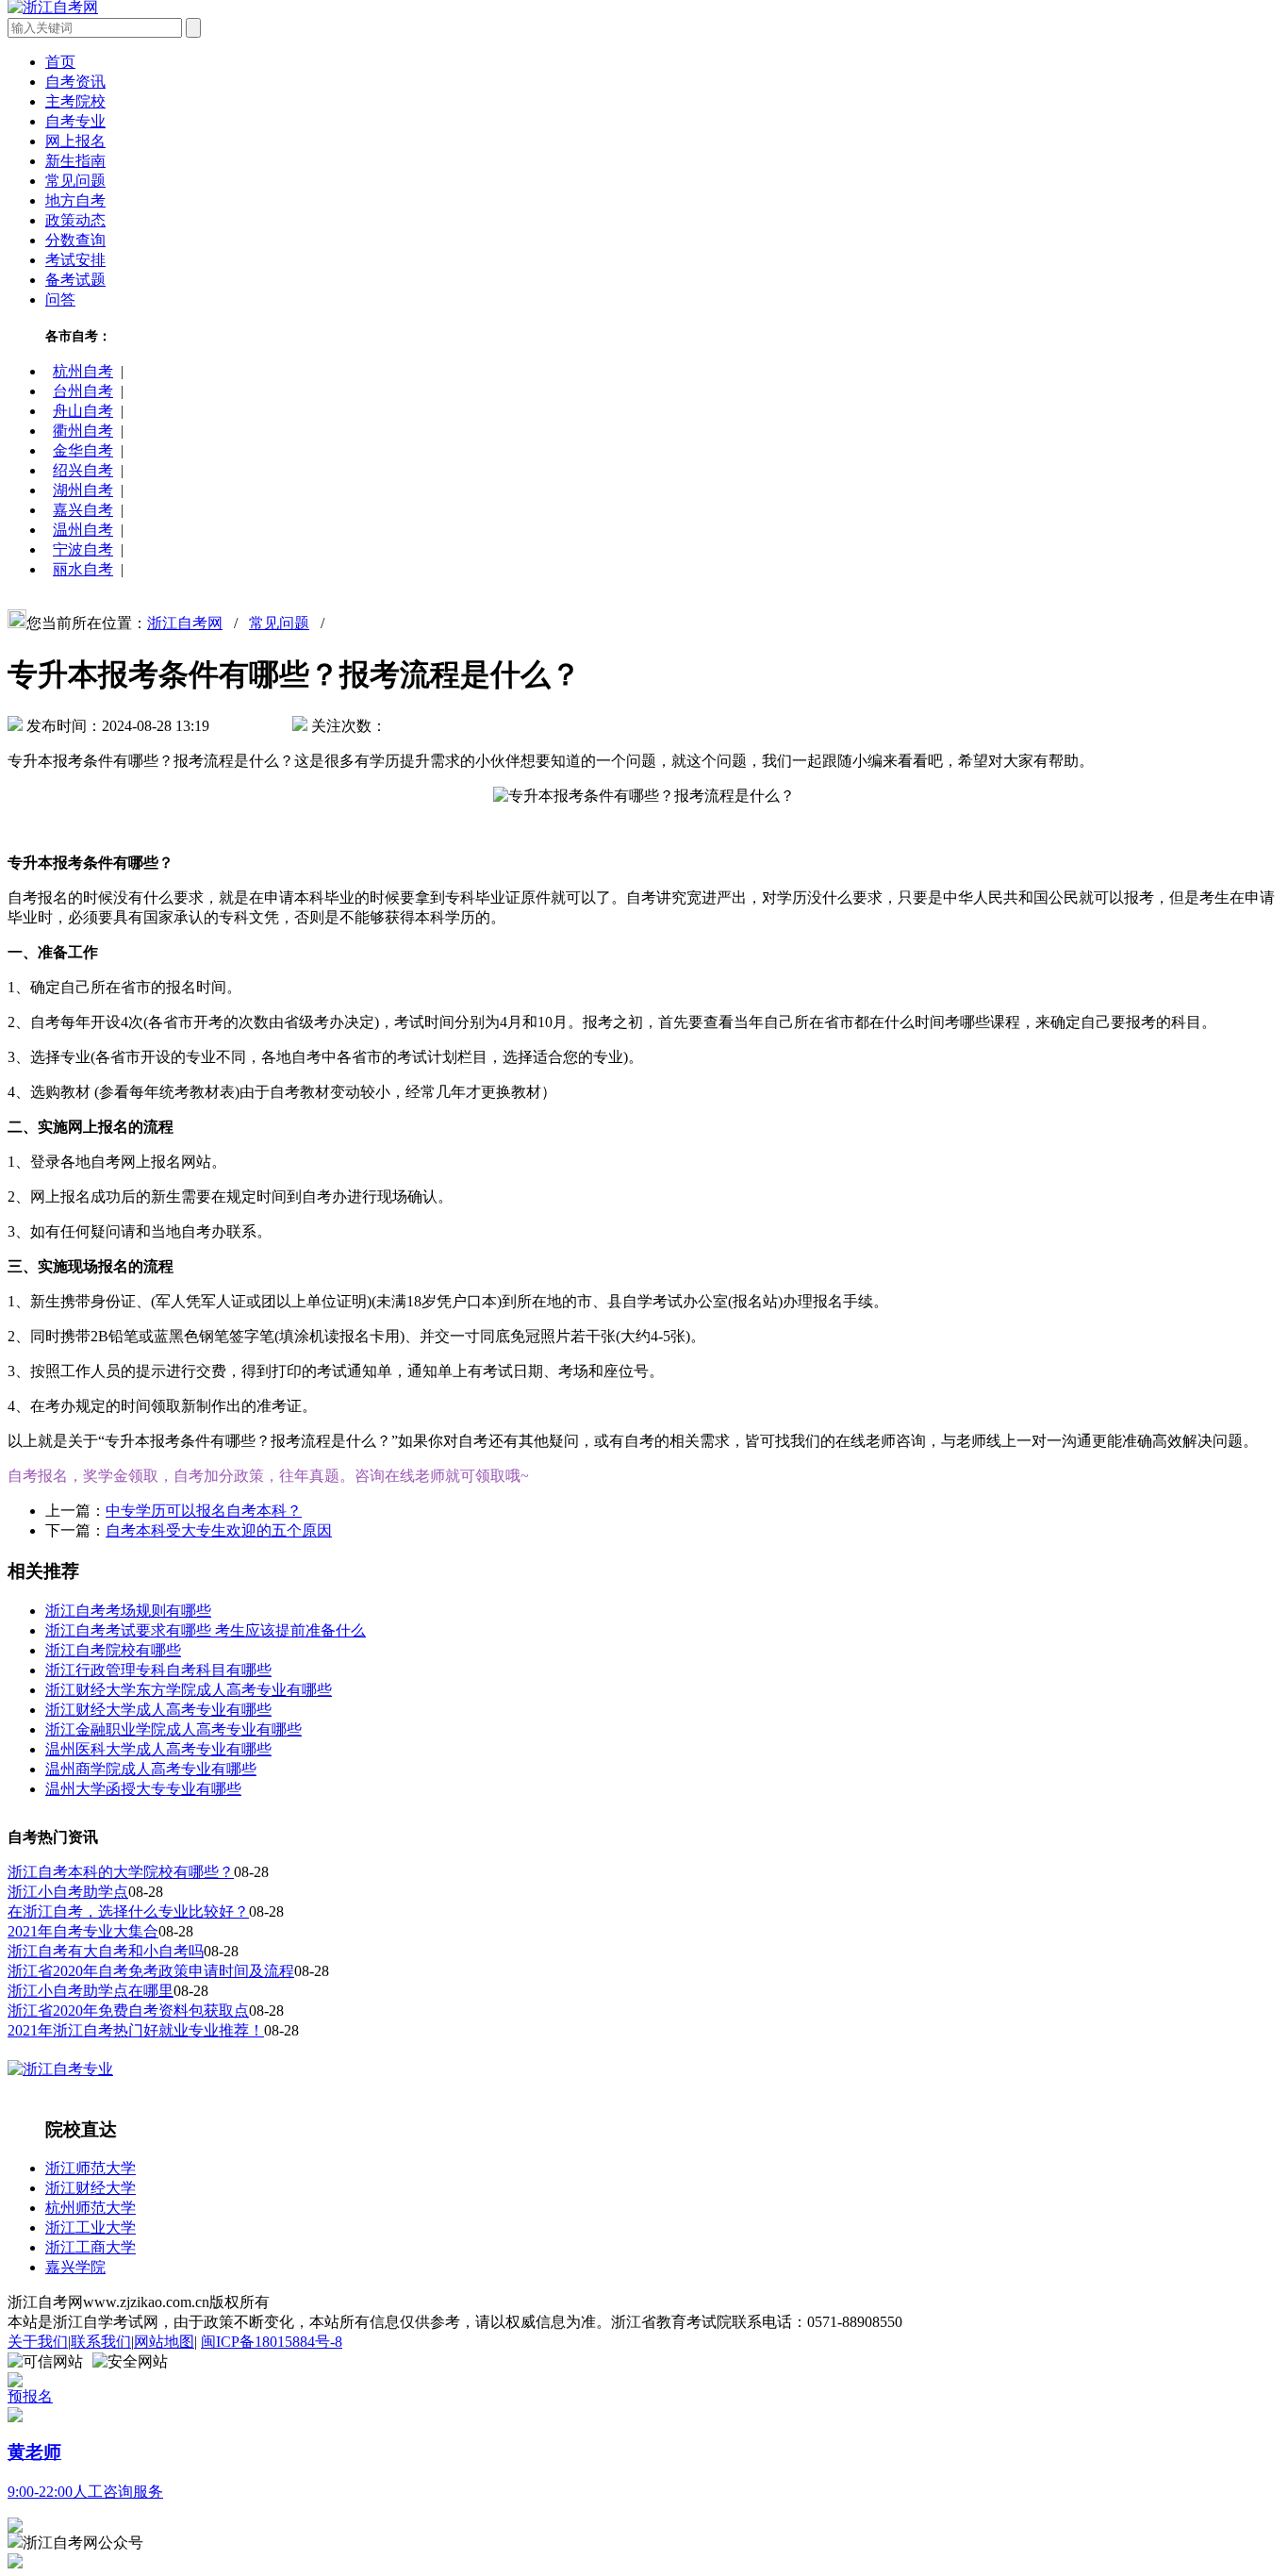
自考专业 (75, 121)
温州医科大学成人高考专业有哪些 (158, 1749)
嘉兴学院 (75, 2267)
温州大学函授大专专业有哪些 (143, 1789)
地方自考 (75, 200)
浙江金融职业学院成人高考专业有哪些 (173, 1729)
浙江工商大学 (91, 2247)
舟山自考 (83, 411)
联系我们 (101, 2342)
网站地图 (164, 2342)
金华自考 (83, 450)
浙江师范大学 (91, 2168)
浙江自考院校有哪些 (113, 1650)
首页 (60, 62)
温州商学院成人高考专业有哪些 (151, 1769)
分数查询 (75, 240)
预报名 (30, 2396)
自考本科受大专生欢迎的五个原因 (219, 1530)
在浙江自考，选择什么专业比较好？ (128, 1911)
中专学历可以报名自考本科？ (204, 1511)
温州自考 (83, 530)
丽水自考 (83, 569)
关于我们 (38, 2342)
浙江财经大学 (91, 2188)
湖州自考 (83, 490)
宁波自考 (83, 549)
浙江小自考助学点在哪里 (91, 1991)
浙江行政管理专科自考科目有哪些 (158, 1670)
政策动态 (75, 220)
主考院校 (75, 101)
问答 (60, 299)
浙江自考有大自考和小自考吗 (106, 1951)
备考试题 (75, 280)
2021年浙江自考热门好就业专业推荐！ (136, 2030)
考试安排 (75, 260)
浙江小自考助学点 (68, 1892)
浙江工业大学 (91, 2227)
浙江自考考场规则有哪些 (128, 1611)
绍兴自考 (83, 470)
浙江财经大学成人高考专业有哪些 (158, 1710)
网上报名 (75, 141)
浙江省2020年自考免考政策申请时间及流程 (151, 1971)
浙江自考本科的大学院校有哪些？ (121, 1872)
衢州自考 (83, 431)
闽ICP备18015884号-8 (272, 2342)
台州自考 (83, 391)
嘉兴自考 (83, 510)
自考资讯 (75, 82)
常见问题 (75, 181)
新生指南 (75, 161)
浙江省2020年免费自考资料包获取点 (128, 2011)
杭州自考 (83, 371)
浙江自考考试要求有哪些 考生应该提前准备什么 (206, 1630)
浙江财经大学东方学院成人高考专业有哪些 (189, 1690)
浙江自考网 (185, 623)
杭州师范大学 (91, 2208)
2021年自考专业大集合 (83, 1931)
